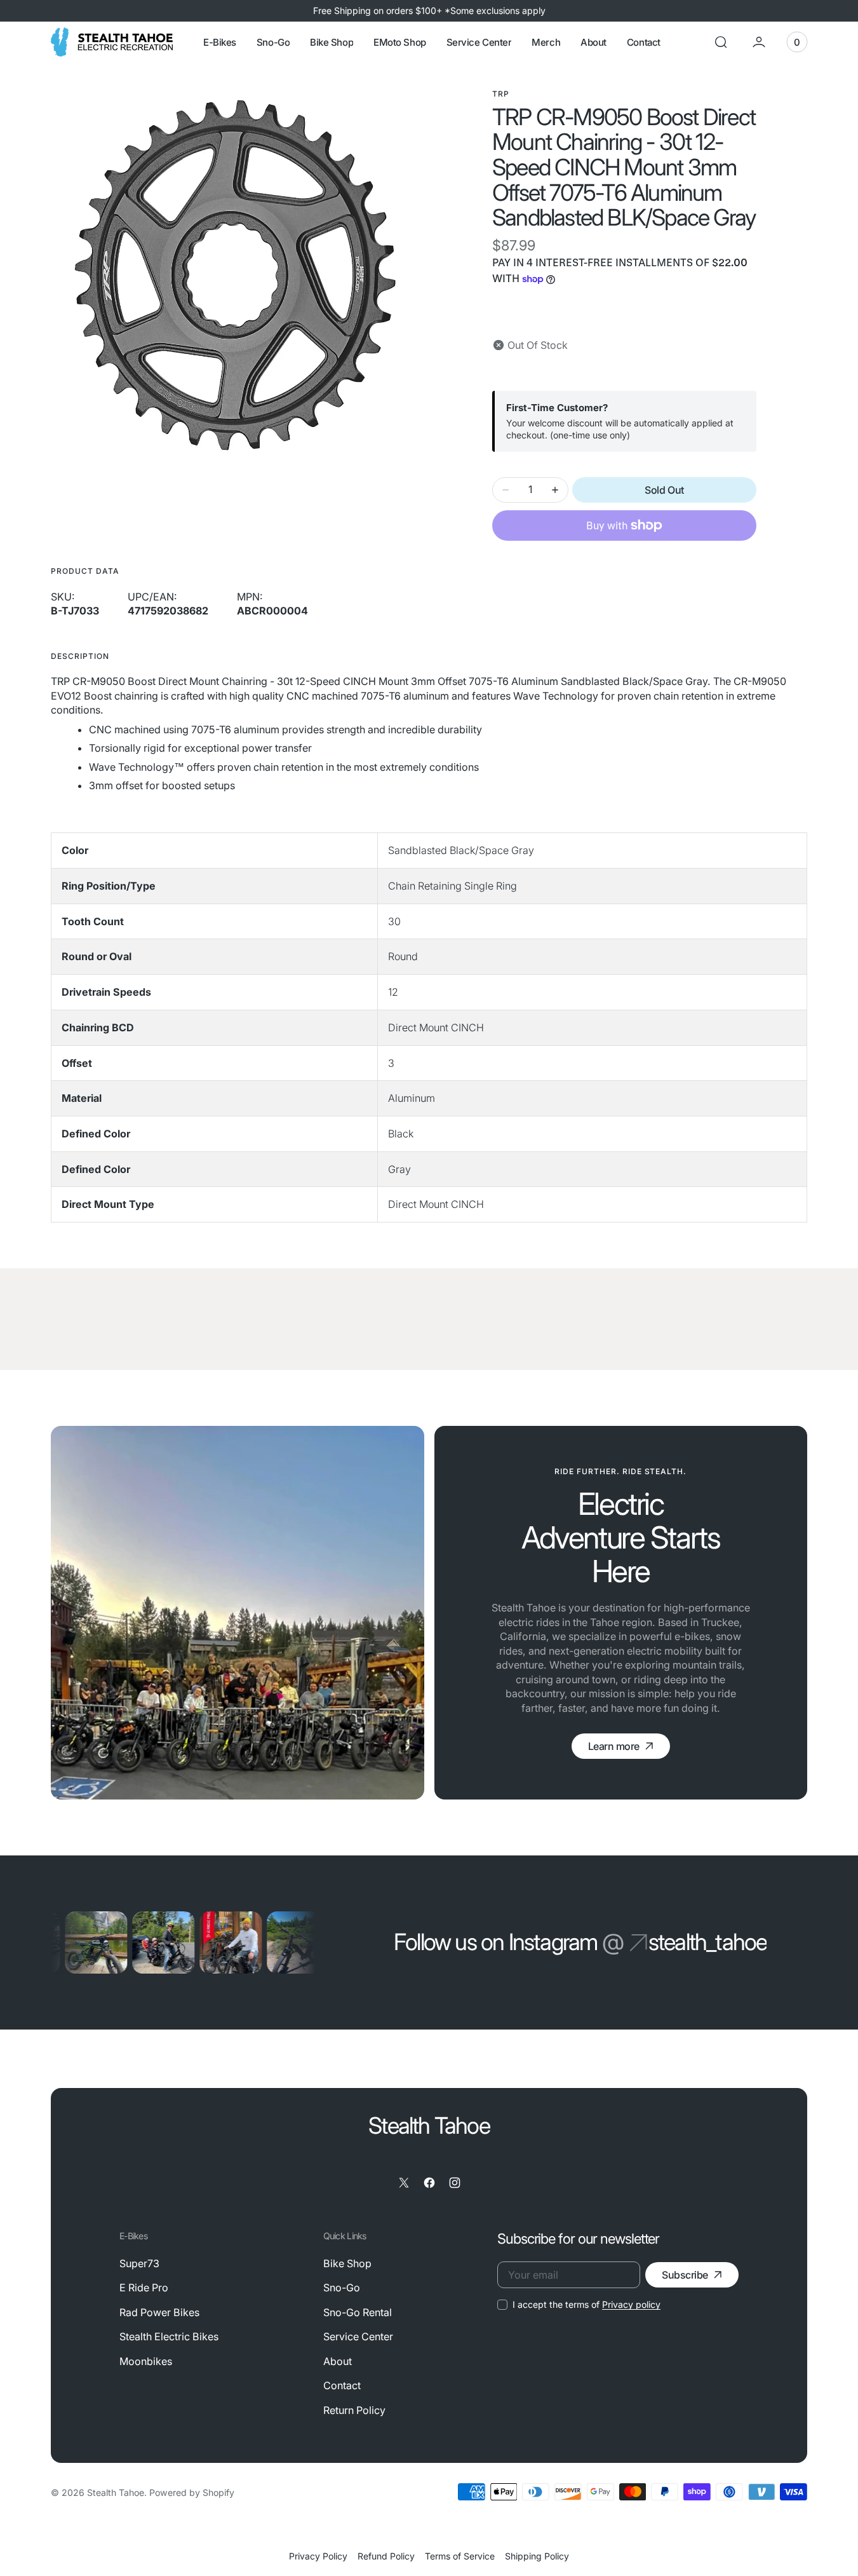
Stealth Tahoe (116, 2492)
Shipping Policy (537, 2556)
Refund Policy (386, 2556)
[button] (721, 42)
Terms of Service (460, 2556)
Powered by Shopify (192, 2492)
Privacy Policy (318, 2556)
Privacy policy (631, 2304)
